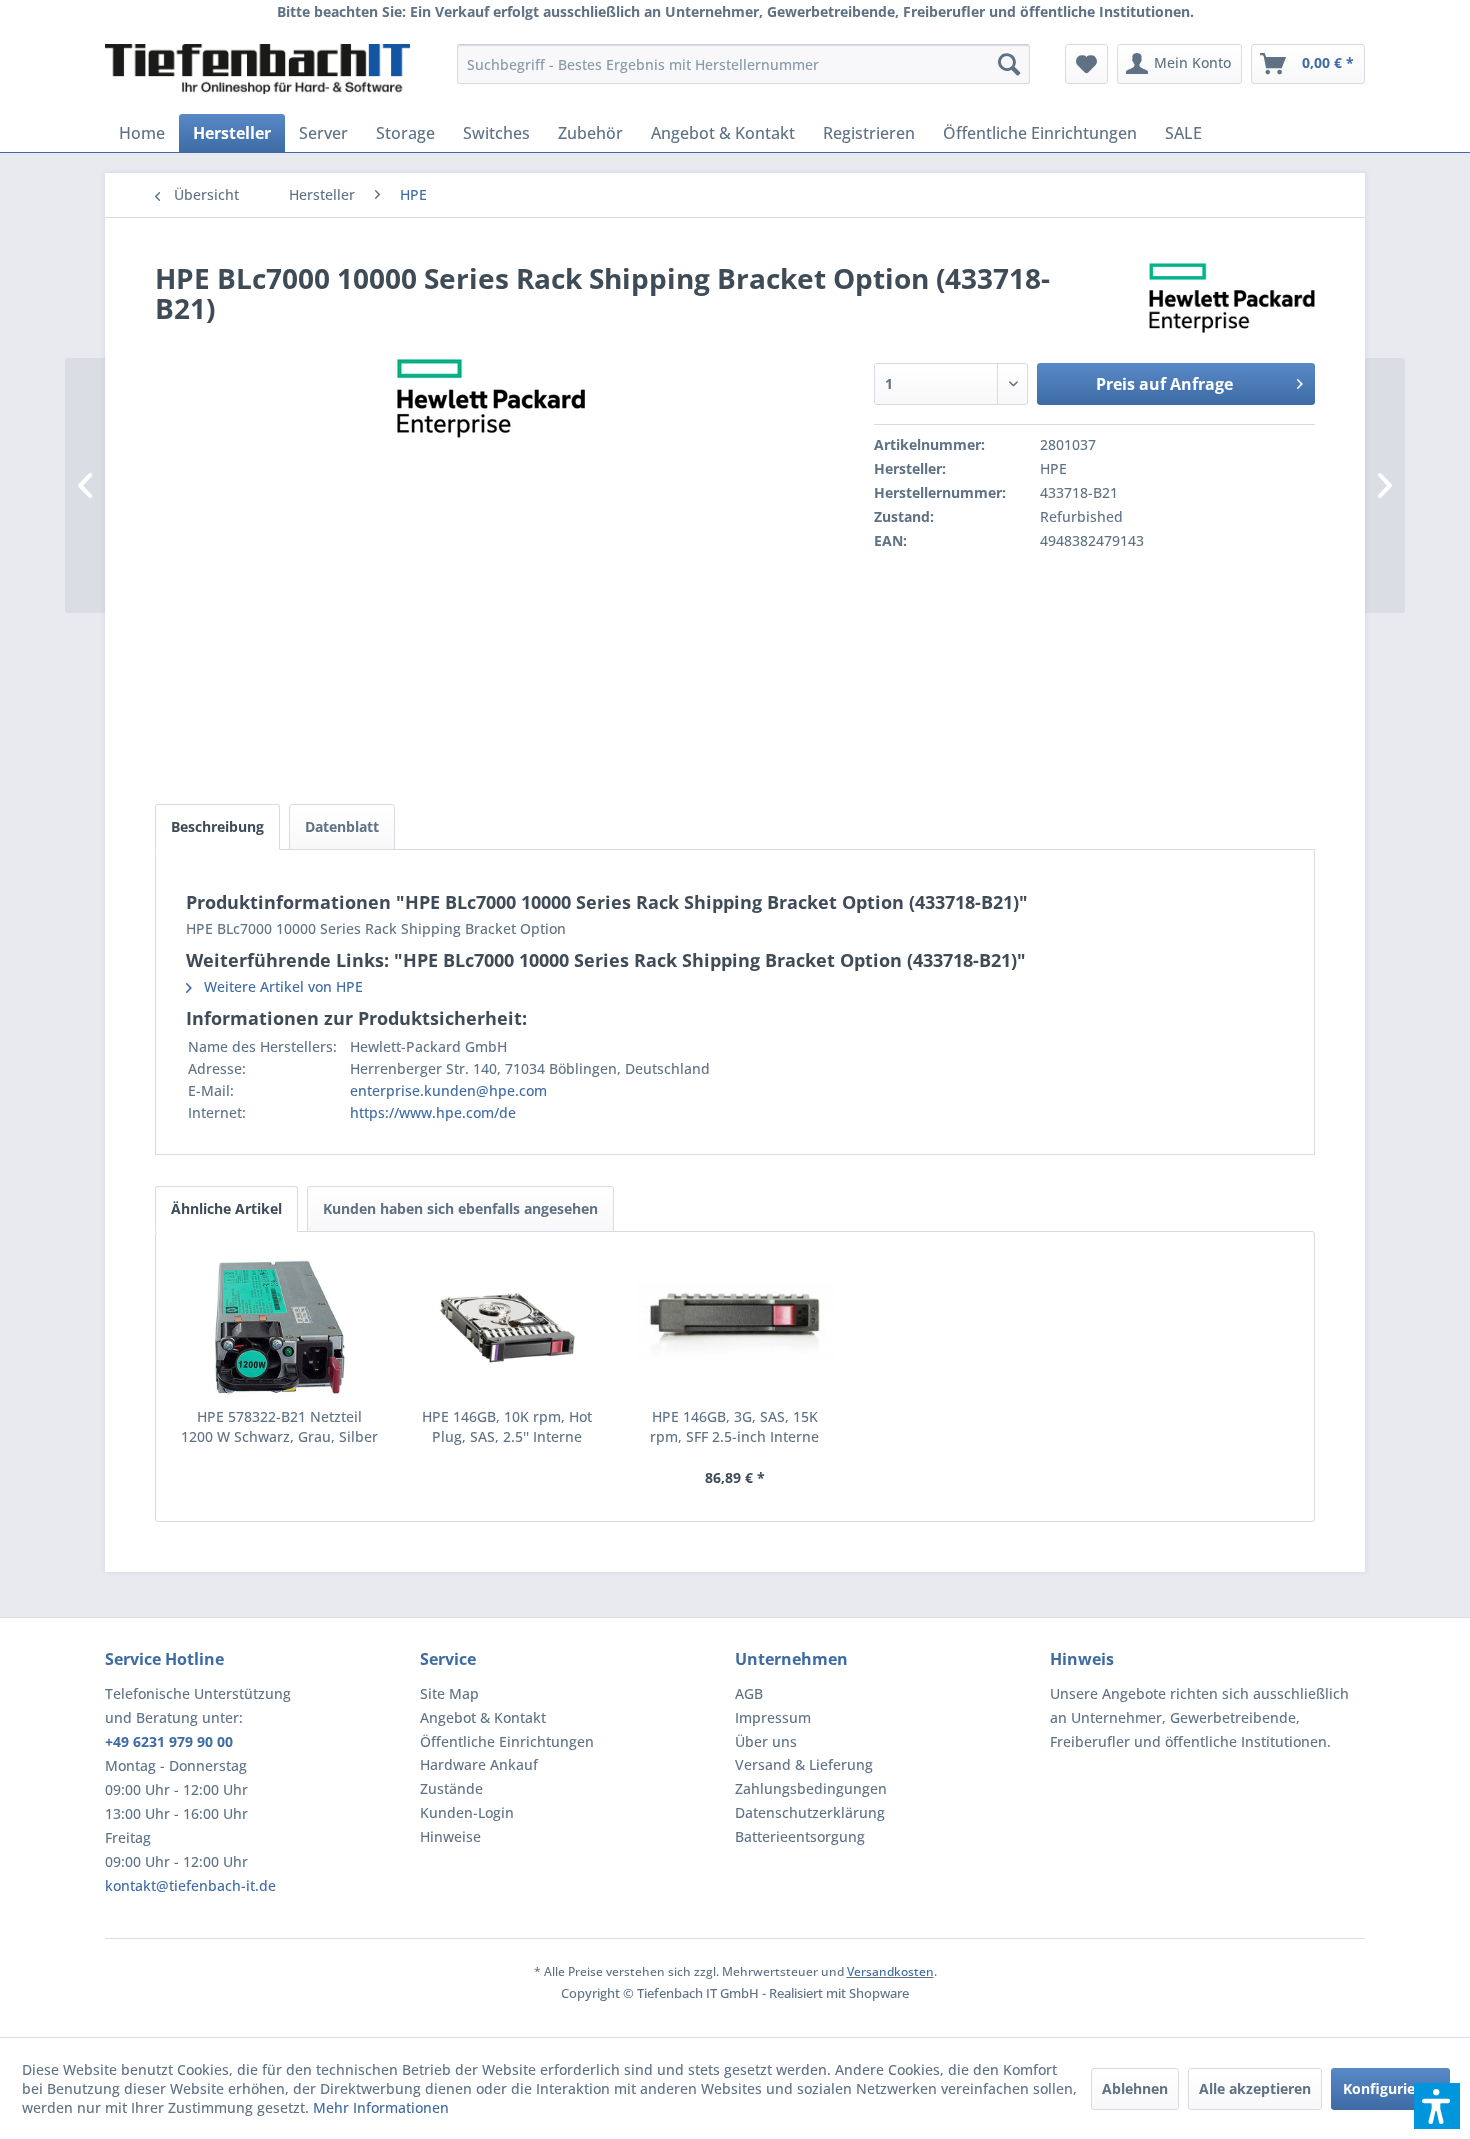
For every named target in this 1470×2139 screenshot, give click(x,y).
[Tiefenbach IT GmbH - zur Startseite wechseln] (257, 69)
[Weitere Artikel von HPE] (1232, 298)
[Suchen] (1009, 64)
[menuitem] (743, 64)
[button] (1437, 2106)
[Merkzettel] (1086, 64)
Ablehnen (1135, 2088)
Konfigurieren (1390, 2088)
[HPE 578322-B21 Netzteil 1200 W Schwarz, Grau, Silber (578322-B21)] (280, 1327)
